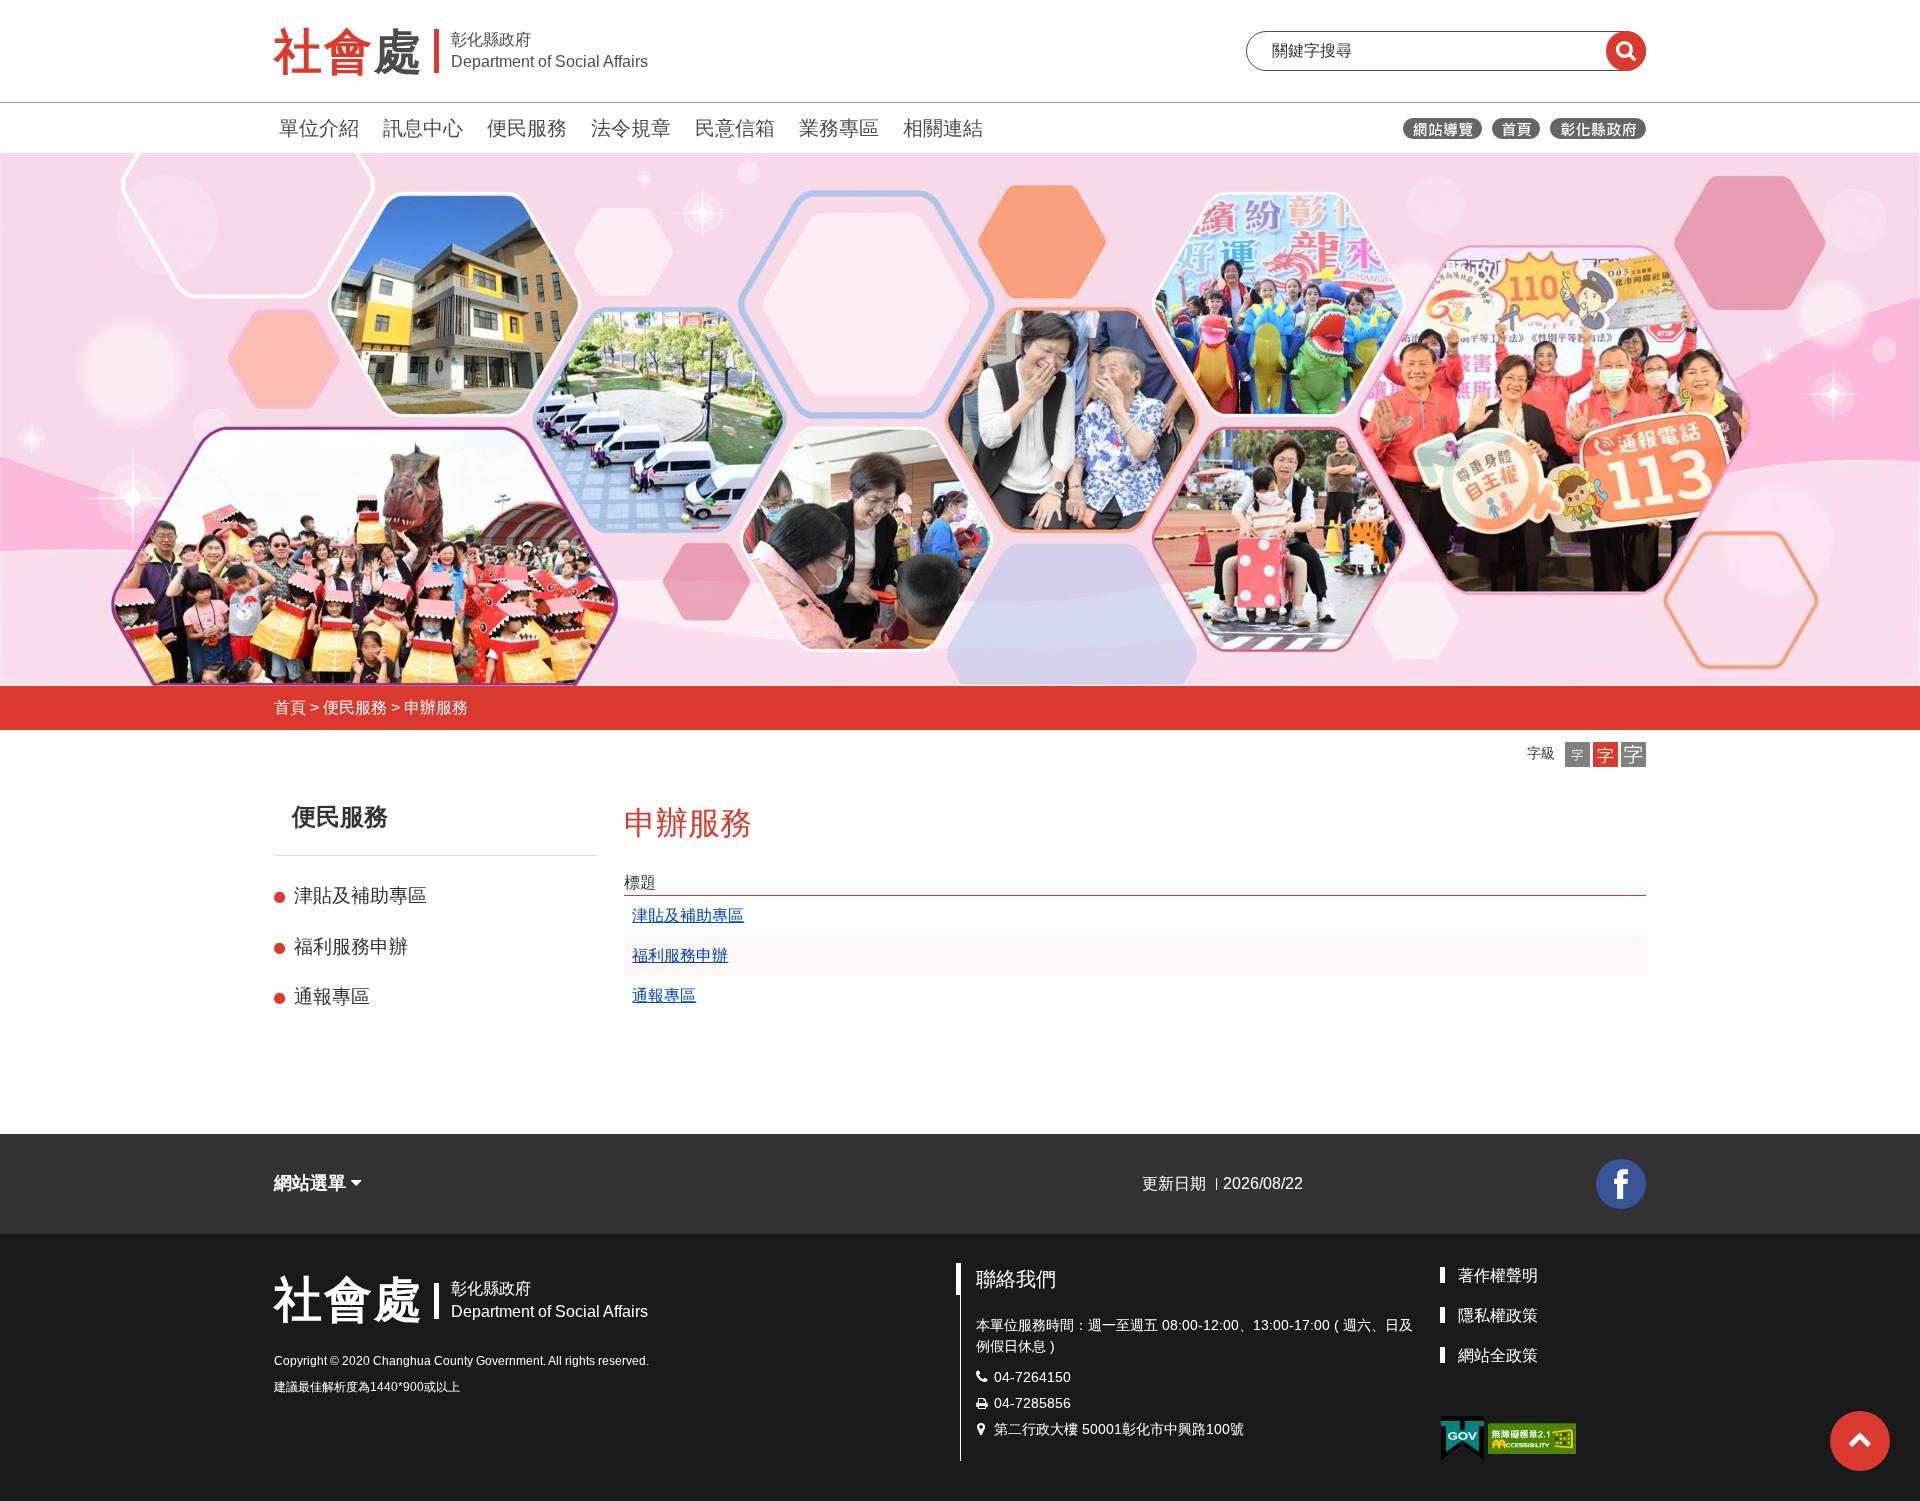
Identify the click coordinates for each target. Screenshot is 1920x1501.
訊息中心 (423, 128)
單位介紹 (319, 128)
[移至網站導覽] (1442, 128)
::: (265, 125)
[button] (1577, 754)
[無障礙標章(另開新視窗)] (1532, 1437)
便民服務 (527, 128)
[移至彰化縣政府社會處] (1516, 128)
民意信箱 (735, 128)
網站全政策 (1498, 1355)
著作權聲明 (1498, 1275)
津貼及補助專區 (360, 895)
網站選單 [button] (312, 1183)
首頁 (290, 707)
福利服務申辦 (351, 946)
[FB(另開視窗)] (1621, 1184)
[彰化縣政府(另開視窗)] (1597, 128)
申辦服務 (436, 707)
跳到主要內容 (68, 13)
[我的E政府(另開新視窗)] (1462, 1438)
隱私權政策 (1498, 1315)
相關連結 (943, 128)
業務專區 (839, 128)
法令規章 (631, 128)
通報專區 (332, 996)
